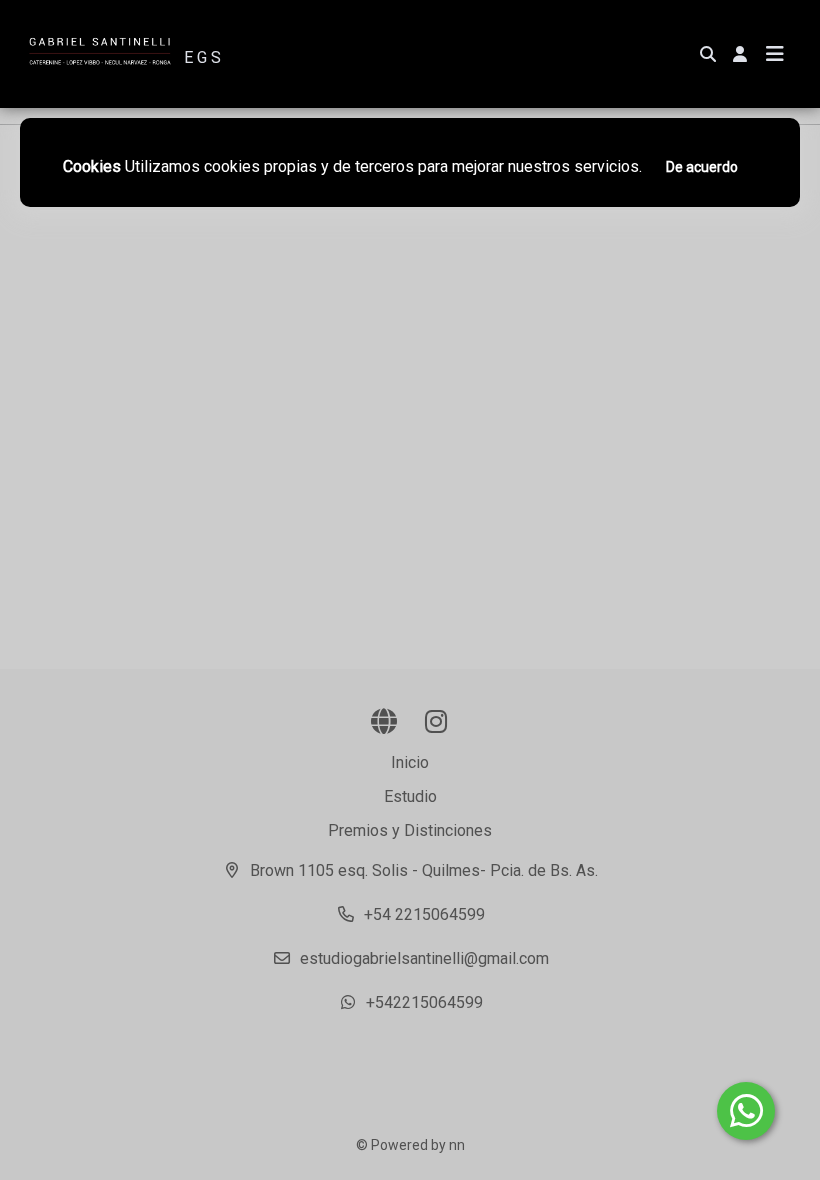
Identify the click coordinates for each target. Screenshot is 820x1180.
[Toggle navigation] (775, 54)
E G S (202, 57)
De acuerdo (702, 167)
